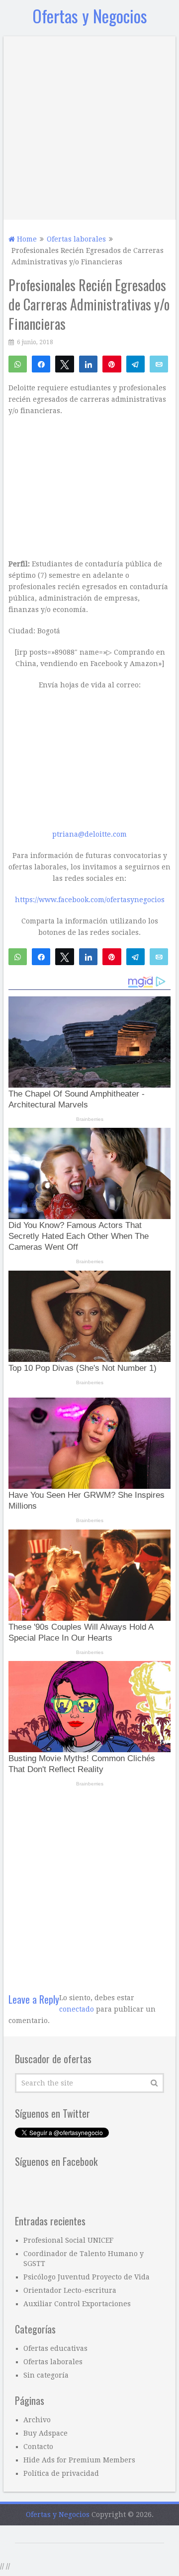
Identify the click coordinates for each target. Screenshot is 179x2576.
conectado (77, 2009)
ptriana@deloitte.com (89, 834)
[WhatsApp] (18, 364)
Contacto (38, 2447)
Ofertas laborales (53, 2362)
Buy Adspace (45, 2433)
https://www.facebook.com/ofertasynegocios (90, 900)
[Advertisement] (89, 125)
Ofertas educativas (55, 2348)
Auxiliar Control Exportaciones (77, 2304)
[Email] (159, 364)
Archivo (37, 2420)
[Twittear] (64, 364)
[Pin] (112, 364)
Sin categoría (46, 2375)
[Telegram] (135, 364)
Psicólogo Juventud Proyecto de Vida (87, 2277)
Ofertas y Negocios (90, 16)
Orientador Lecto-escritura (70, 2290)
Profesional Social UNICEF (68, 2240)
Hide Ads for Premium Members (79, 2460)
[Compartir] (41, 364)
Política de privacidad (61, 2473)
